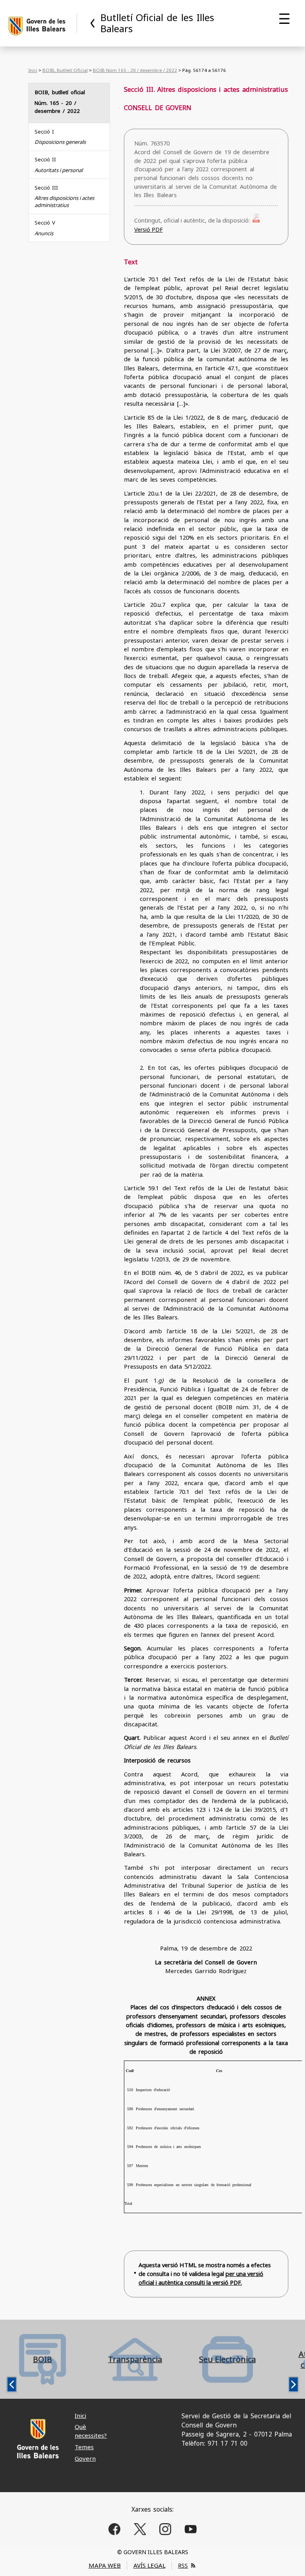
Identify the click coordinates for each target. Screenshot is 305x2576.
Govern (85, 2458)
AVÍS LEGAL (150, 2565)
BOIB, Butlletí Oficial (65, 70)
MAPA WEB (105, 2565)
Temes (84, 2447)
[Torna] (93, 23)
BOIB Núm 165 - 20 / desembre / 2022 (135, 70)
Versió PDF (149, 230)
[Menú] (284, 19)
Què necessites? (91, 2431)
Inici (33, 70)
